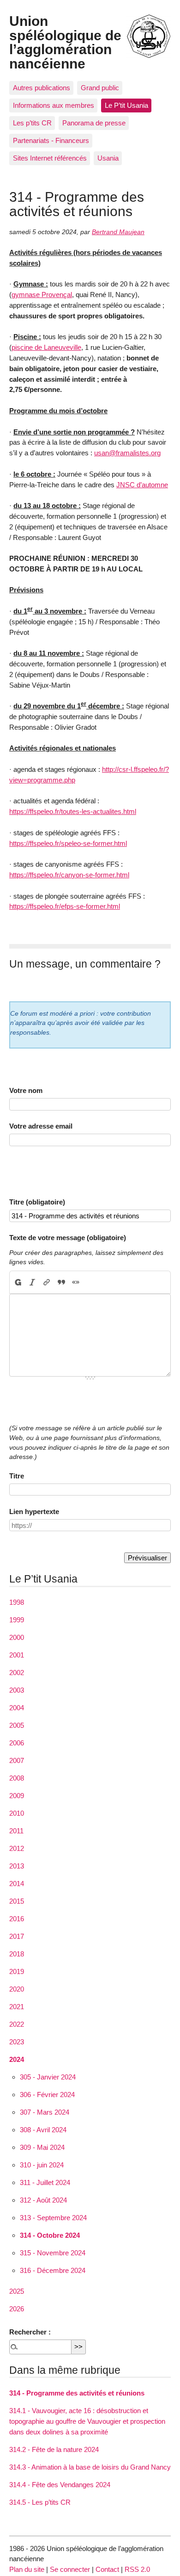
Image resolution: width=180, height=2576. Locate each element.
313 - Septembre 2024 (53, 2218)
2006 (17, 1743)
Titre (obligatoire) (37, 1202)
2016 (17, 1919)
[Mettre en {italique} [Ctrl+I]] (33, 1282)
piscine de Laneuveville (46, 347)
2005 (17, 1725)
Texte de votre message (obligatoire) (68, 1238)
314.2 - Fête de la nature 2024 (54, 2449)
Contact (107, 2569)
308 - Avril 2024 (43, 2130)
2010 (17, 1813)
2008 (17, 1778)
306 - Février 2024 (47, 2095)
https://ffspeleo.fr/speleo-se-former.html (68, 843)
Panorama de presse (94, 123)
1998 (17, 1602)
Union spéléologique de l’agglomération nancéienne (65, 42)
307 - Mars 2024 (45, 2112)
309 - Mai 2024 (42, 2147)
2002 (17, 1673)
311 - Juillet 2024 (45, 2182)
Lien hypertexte (34, 1511)
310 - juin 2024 (42, 2165)
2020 (17, 1989)
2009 (17, 1796)
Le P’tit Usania (126, 105)
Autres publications (42, 88)
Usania (108, 158)
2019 (17, 1971)
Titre (17, 1476)
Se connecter (70, 2569)
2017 (17, 1936)
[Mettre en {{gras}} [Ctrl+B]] (18, 1282)
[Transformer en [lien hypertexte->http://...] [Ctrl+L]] (47, 1282)
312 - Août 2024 (43, 2200)
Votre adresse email (41, 1126)
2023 (17, 2042)
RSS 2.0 (137, 2569)
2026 (17, 2309)
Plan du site (27, 2569)
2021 (17, 2007)
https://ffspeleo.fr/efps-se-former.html (65, 906)
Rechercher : (30, 2332)
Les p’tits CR (32, 123)
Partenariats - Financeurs (51, 140)
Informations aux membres (54, 105)
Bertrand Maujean (118, 232)
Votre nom (26, 1090)
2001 (17, 1655)
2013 (17, 1866)
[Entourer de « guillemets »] (75, 1282)
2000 (17, 1637)
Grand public (100, 88)
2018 (17, 1954)
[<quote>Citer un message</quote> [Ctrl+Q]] (61, 1282)
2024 (17, 2059)
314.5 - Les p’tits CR (40, 2502)
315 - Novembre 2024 (53, 2253)
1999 (17, 1620)
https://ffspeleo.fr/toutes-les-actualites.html (73, 811)
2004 (17, 1708)
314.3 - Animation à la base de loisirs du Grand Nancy (90, 2467)
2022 (17, 2024)
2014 (17, 1884)
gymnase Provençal (42, 295)
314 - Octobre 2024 (50, 2235)
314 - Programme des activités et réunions (77, 2393)
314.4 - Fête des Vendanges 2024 (60, 2485)
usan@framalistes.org (127, 453)
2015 (17, 1901)
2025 (17, 2291)
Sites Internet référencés (50, 158)
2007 (17, 1760)
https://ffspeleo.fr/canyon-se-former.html (69, 875)
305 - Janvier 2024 (48, 2077)
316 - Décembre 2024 (53, 2270)
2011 (16, 1831)
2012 (17, 1848)
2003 (17, 1690)
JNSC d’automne (142, 485)
